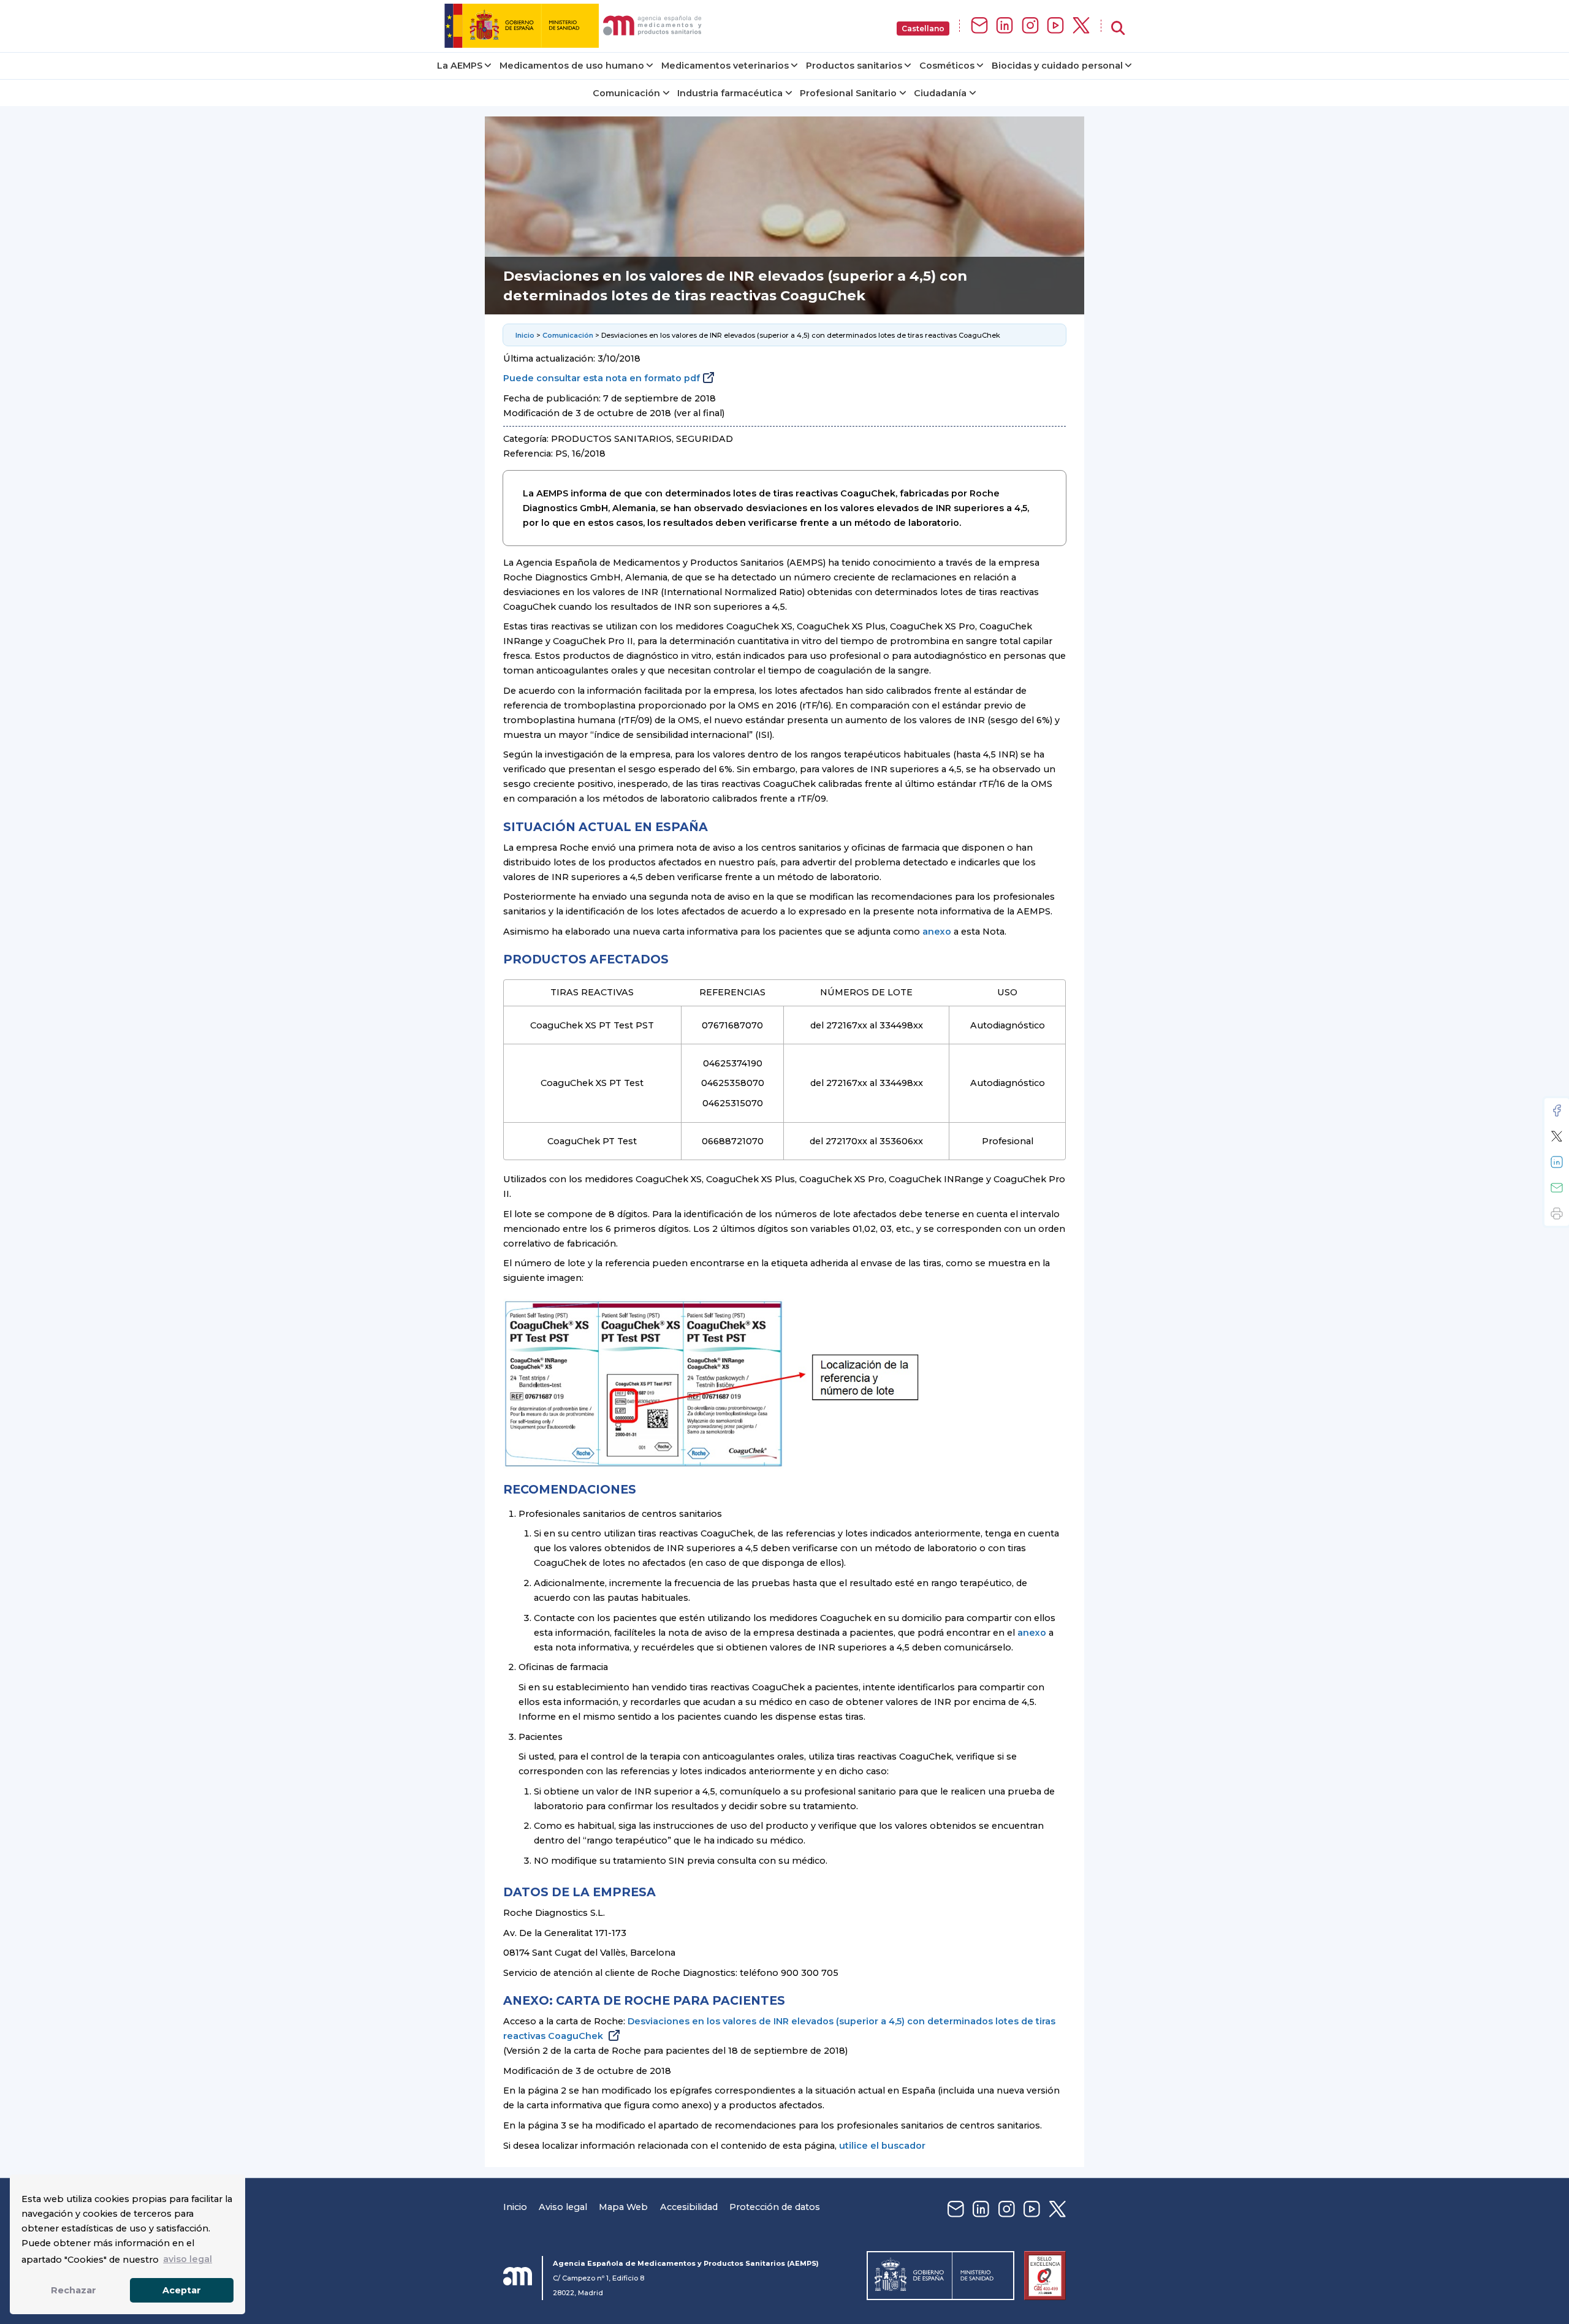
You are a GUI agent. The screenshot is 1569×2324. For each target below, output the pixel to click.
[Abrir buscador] (1118, 28)
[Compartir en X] (1557, 1136)
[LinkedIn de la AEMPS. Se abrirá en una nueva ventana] (1005, 26)
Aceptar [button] (182, 2290)
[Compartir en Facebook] (1557, 1111)
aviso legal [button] (188, 2259)
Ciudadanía (940, 93)
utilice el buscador (882, 2146)
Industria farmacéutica (730, 93)
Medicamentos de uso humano (572, 66)
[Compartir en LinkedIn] (1557, 1162)
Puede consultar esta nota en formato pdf (602, 378)
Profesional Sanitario (848, 93)
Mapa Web (623, 2207)
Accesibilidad (689, 2207)
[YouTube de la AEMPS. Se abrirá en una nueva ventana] (1055, 26)
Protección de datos (775, 2207)
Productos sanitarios (854, 66)
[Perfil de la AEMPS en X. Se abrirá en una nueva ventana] (1081, 26)
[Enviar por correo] (1557, 1188)
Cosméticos (947, 66)
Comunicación (626, 93)
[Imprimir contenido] (1557, 1213)
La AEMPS (460, 66)
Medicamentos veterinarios (725, 66)
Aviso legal (563, 2207)
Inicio (525, 335)
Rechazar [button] (74, 2290)
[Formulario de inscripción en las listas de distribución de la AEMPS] (979, 26)
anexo (937, 932)
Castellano (923, 28)
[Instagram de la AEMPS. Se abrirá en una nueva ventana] (1030, 26)
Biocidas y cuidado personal (1057, 66)
